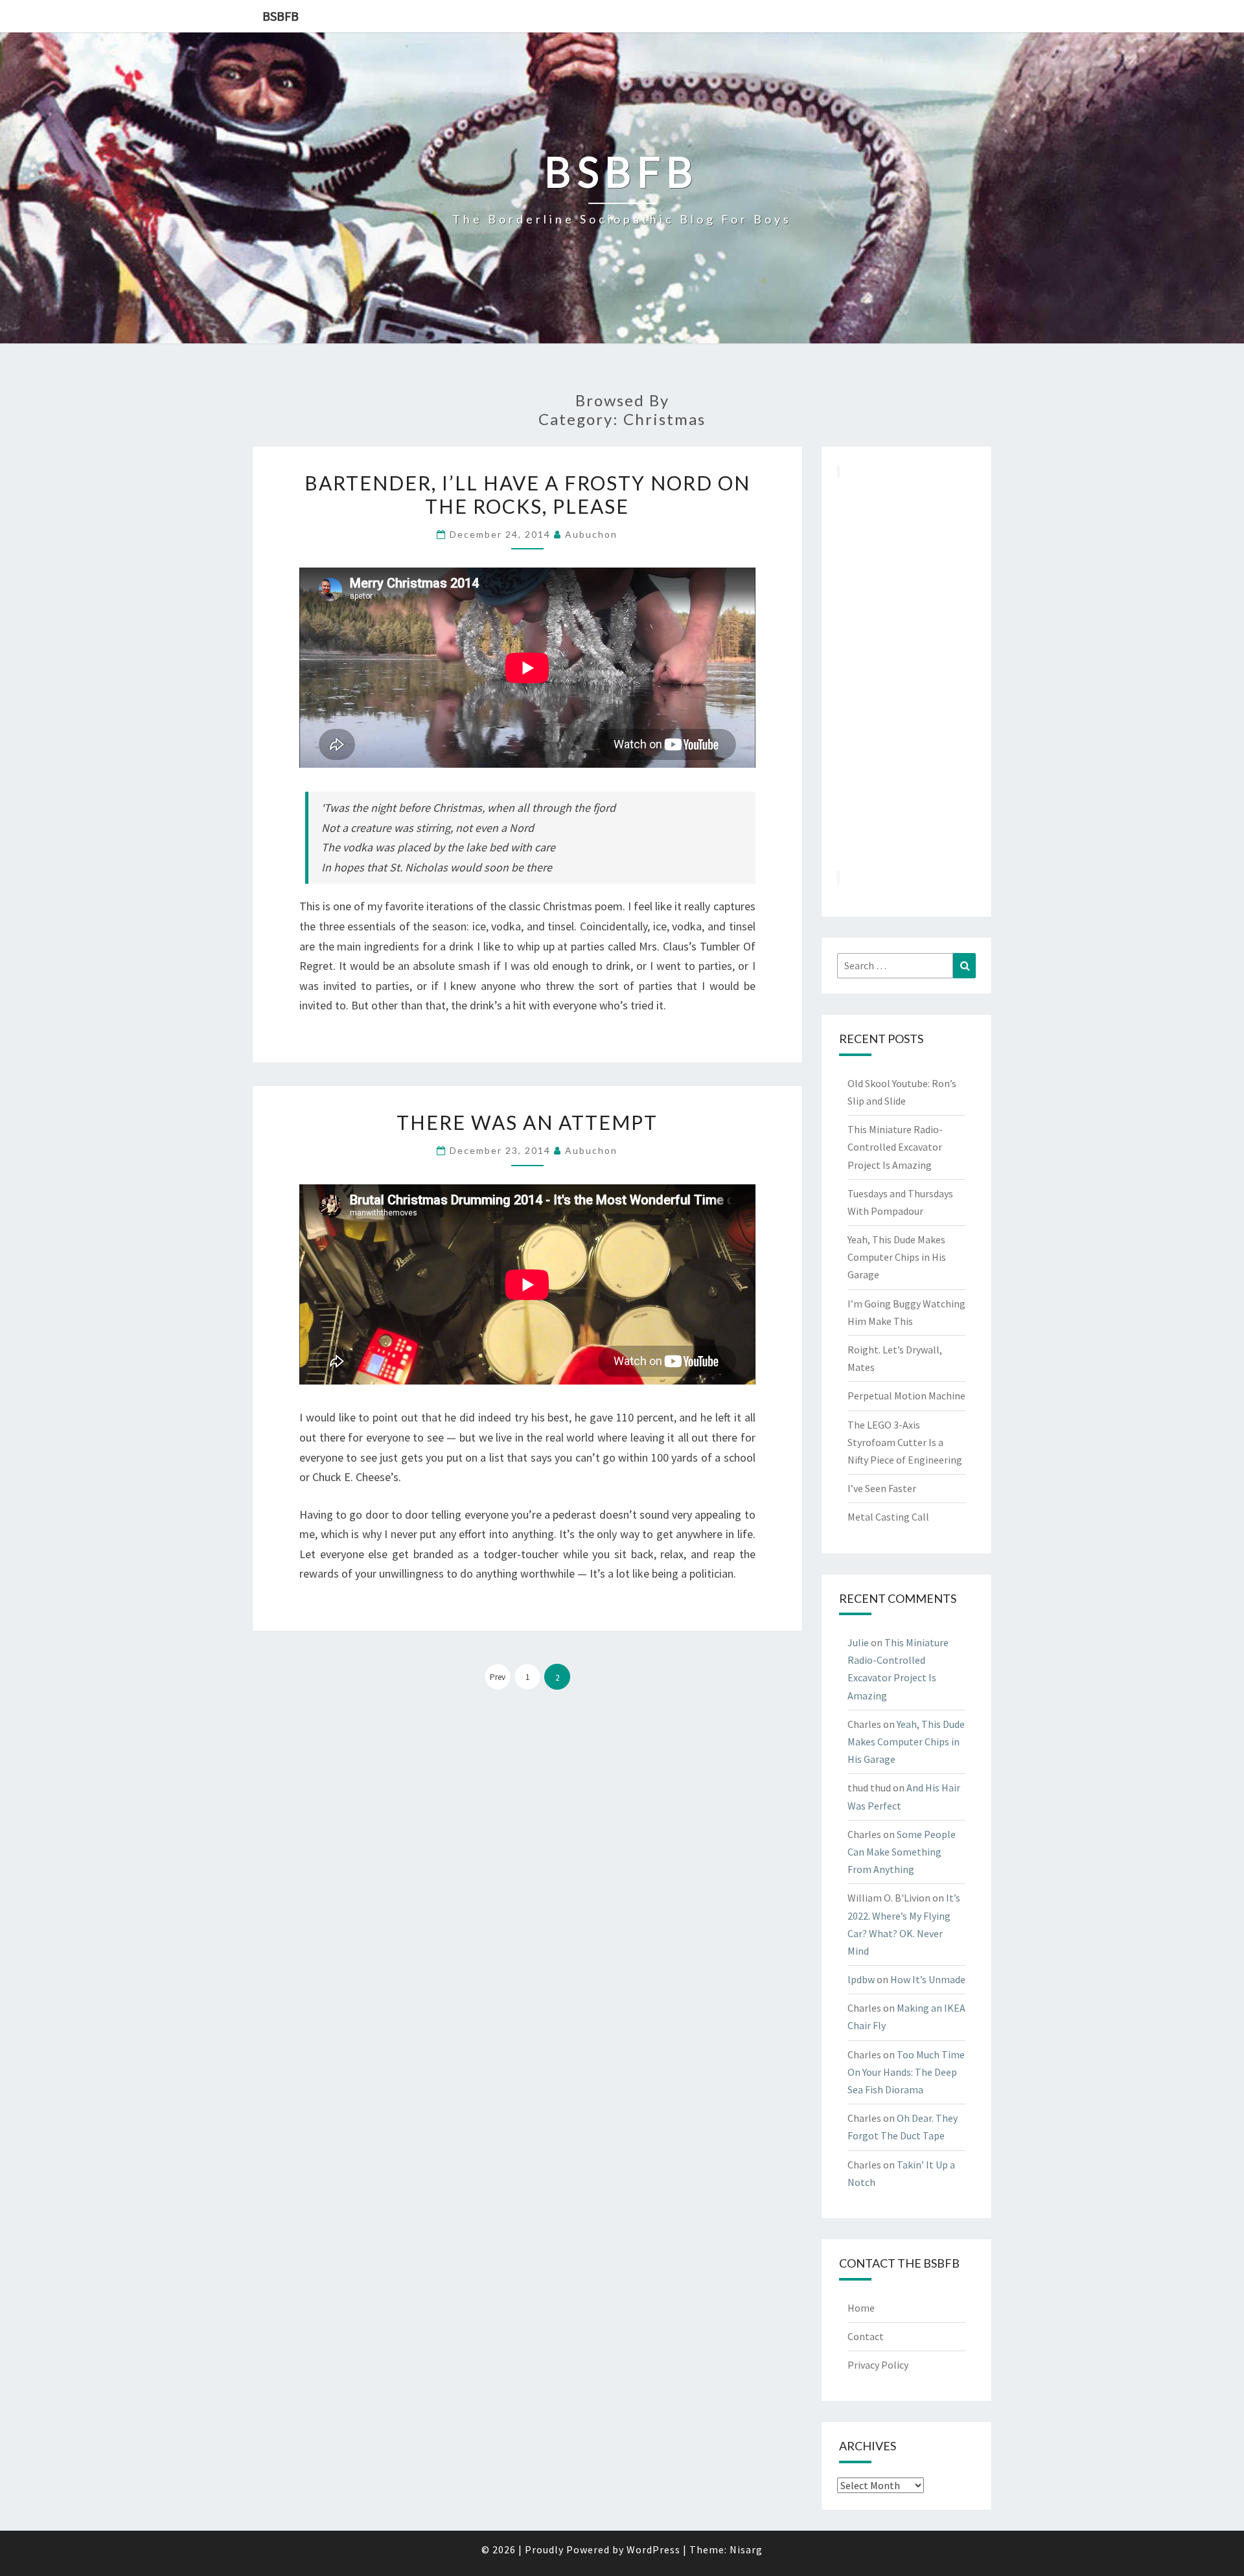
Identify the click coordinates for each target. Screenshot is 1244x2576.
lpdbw (861, 1979)
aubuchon (591, 534)
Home (861, 2308)
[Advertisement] (907, 674)
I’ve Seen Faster (882, 1488)
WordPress (653, 2549)
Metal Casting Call (888, 1517)
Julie (858, 1642)
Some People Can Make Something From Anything (902, 1852)
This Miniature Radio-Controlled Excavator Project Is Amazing (895, 1147)
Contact (866, 2336)
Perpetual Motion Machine (906, 1396)
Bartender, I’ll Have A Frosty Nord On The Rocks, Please (527, 494)
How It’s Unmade (928, 1979)
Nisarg (746, 2549)
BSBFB (281, 16)
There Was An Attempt (527, 1122)
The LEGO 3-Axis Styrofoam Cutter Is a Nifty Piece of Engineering (905, 1442)
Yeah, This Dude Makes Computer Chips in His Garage (897, 1257)
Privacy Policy (878, 2365)
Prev (498, 1677)
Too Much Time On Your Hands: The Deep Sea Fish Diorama (906, 2072)
